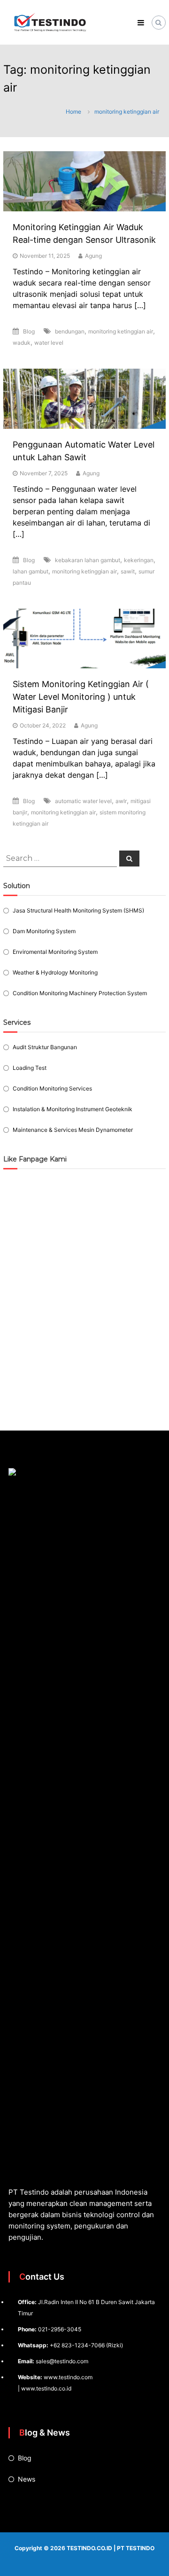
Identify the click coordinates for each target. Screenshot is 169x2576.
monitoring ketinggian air (121, 331)
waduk (22, 343)
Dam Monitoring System (44, 931)
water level (49, 343)
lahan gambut (31, 571)
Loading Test (30, 1068)
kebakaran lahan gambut (88, 560)
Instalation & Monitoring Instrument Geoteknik (73, 1109)
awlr (121, 801)
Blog (29, 331)
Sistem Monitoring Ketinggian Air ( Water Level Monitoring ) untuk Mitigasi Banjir (81, 697)
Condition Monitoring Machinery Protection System (80, 993)
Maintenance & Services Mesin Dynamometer (73, 1130)
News (27, 2479)
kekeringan (139, 560)
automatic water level (83, 801)
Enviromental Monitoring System (55, 952)
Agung (93, 256)
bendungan (70, 331)
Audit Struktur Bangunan (45, 1047)
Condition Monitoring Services (52, 1088)
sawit (128, 571)
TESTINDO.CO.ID (89, 2548)
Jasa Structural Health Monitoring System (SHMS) (78, 910)
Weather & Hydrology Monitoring (55, 972)
